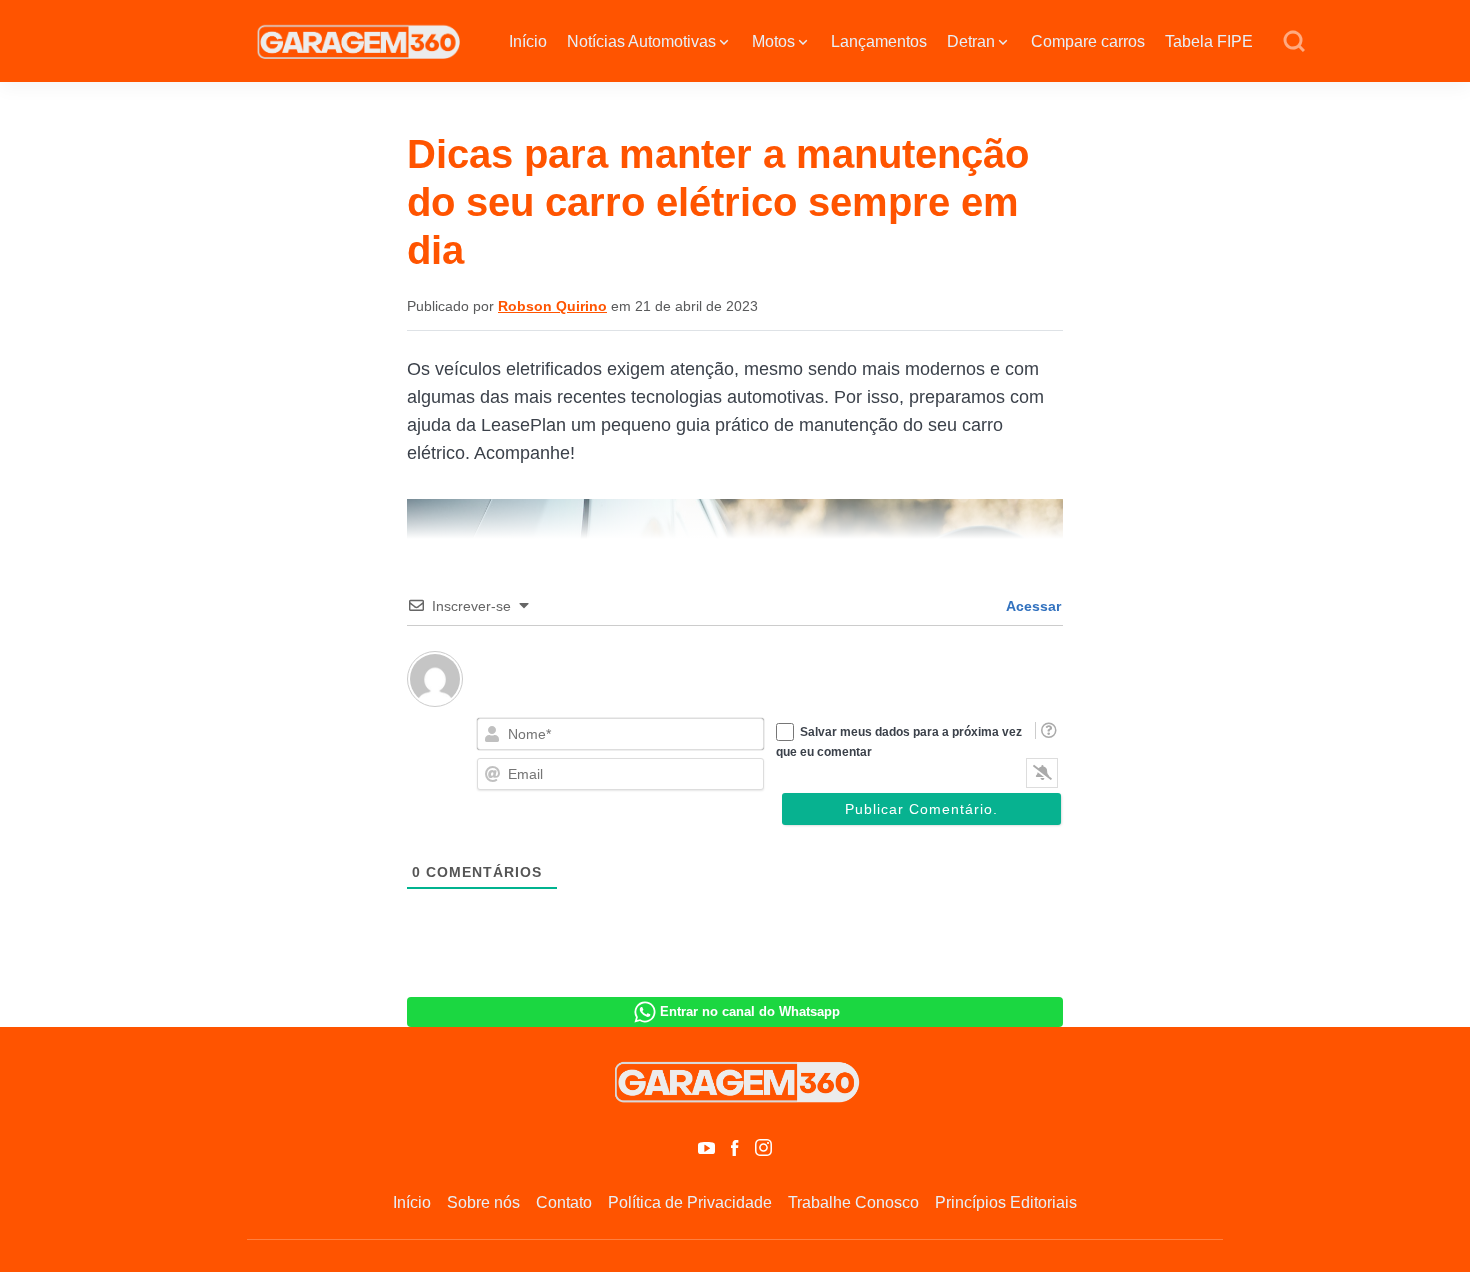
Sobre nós (483, 1202)
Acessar (1032, 606)
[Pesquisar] (1294, 42)
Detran (971, 41)
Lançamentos (879, 41)
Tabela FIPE (1209, 41)
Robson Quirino (552, 306)
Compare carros (1088, 41)
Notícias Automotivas (641, 41)
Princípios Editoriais (1006, 1202)
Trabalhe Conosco (853, 1202)
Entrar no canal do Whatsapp (750, 1011)
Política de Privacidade (690, 1202)
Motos (773, 41)
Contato (564, 1202)
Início (528, 41)
